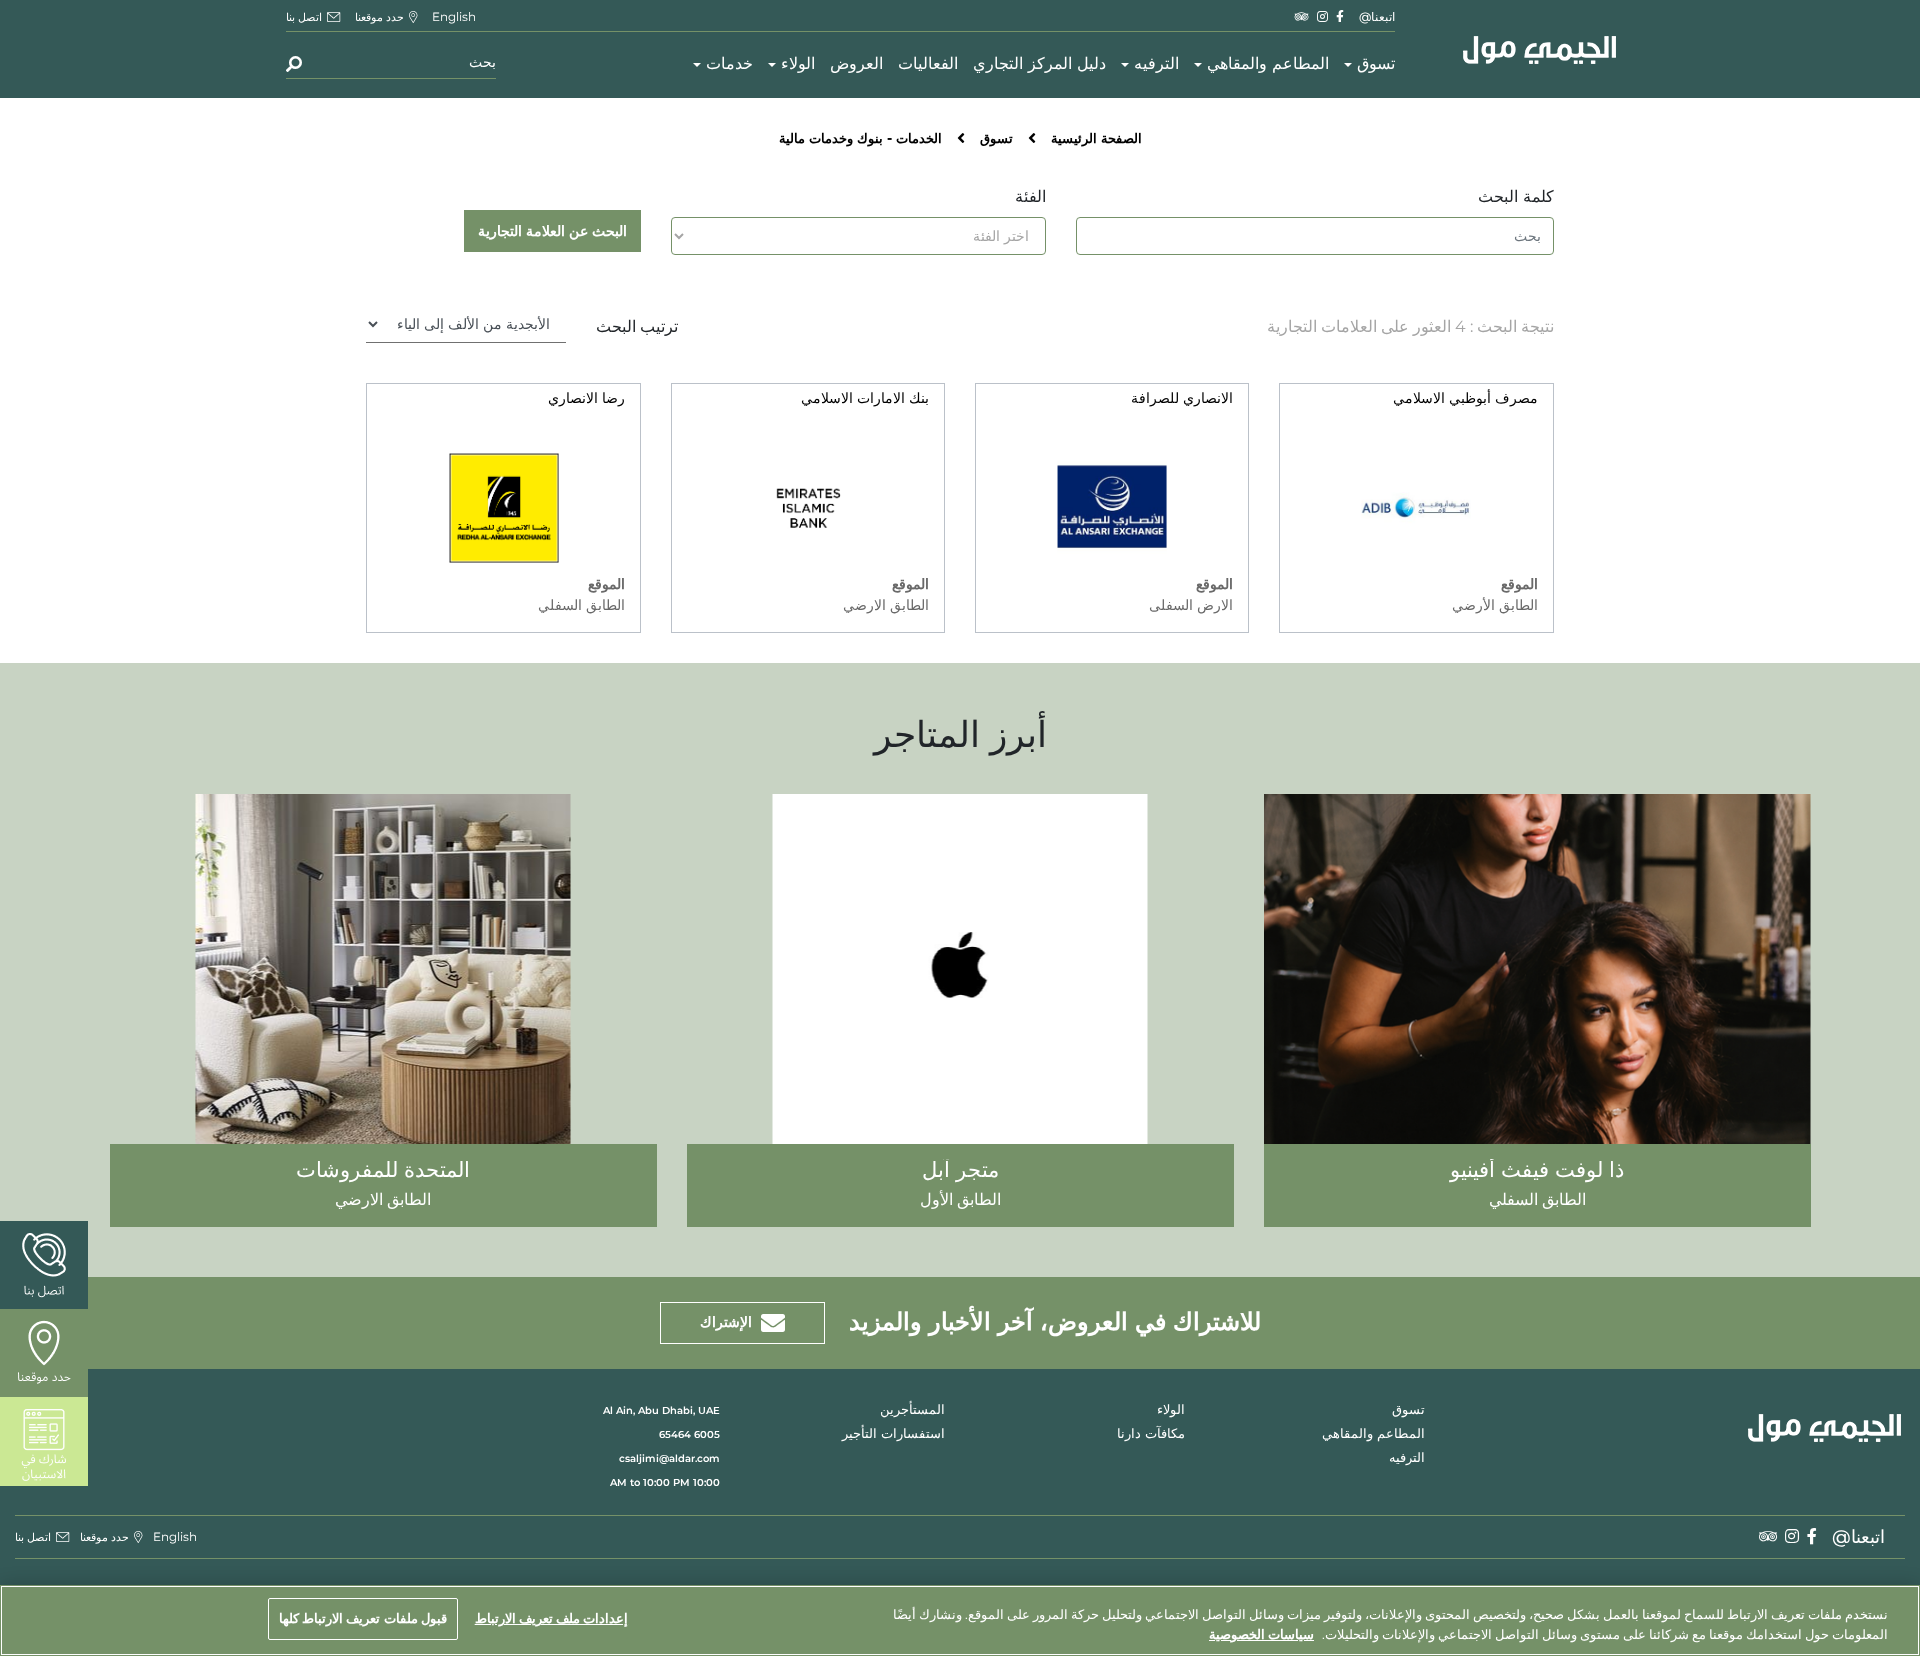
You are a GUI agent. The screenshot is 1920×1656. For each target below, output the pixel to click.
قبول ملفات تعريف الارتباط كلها (363, 1618)
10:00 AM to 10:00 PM (665, 1482)
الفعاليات (928, 64)
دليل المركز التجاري (1039, 64)
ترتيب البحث (637, 326)
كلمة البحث (1516, 197)
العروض (856, 64)
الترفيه (1156, 64)
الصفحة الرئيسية (1096, 139)
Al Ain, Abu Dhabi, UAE (661, 1410)
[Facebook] (1340, 16)
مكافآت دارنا (1151, 1434)
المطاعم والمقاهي (1268, 64)
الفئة (1030, 197)
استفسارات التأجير (893, 1434)
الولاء (798, 64)
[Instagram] (1322, 16)
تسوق (1376, 64)
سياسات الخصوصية (1261, 1634)
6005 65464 (689, 1434)
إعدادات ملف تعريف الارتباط (551, 1618)
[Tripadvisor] (1302, 16)
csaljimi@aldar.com (669, 1458)
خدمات (729, 64)
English (454, 16)
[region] (960, 1620)
